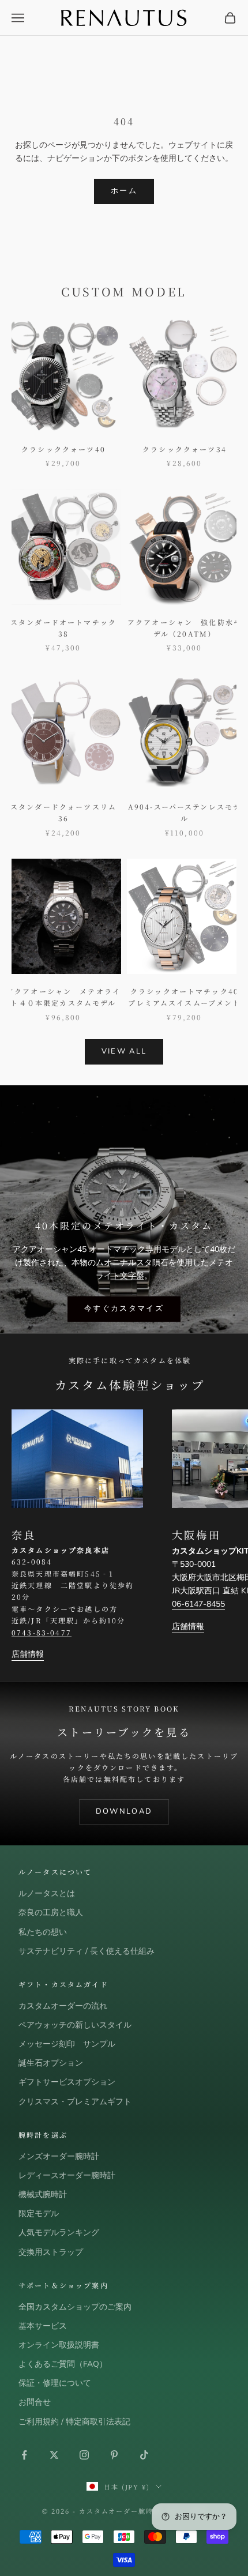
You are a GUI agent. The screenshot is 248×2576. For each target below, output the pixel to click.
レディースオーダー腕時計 (67, 2176)
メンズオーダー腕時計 (59, 2156)
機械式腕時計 (43, 2195)
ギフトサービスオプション (67, 2082)
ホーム (124, 191)
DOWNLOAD (124, 1811)
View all (124, 1051)
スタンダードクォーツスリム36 (63, 812)
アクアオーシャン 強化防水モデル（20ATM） (185, 628)
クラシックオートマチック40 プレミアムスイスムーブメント (185, 997)
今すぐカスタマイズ (124, 1308)
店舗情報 (28, 1654)
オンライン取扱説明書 (59, 2345)
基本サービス (43, 2326)
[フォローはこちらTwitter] (54, 2455)
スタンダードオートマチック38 (63, 628)
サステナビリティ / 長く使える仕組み (87, 1951)
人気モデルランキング (59, 2233)
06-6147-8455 (198, 1604)
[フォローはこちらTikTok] (144, 2455)
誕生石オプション (51, 2063)
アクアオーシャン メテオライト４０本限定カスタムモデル (63, 997)
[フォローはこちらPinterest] (114, 2455)
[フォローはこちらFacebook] (24, 2455)
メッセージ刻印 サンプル (67, 2044)
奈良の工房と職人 (51, 1913)
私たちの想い (43, 1932)
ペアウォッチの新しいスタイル (75, 2025)
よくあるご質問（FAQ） (63, 2364)
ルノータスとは (47, 1894)
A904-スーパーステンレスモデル (185, 812)
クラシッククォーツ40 (63, 449)
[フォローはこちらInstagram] (84, 2455)
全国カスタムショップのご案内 (75, 2307)
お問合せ (35, 2402)
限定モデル (39, 2214)
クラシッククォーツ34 (185, 449)
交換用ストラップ (51, 2252)
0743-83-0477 (42, 1632)
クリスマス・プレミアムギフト (75, 2102)
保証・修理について (55, 2383)
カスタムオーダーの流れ (63, 2006)
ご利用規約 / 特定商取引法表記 (74, 2422)
